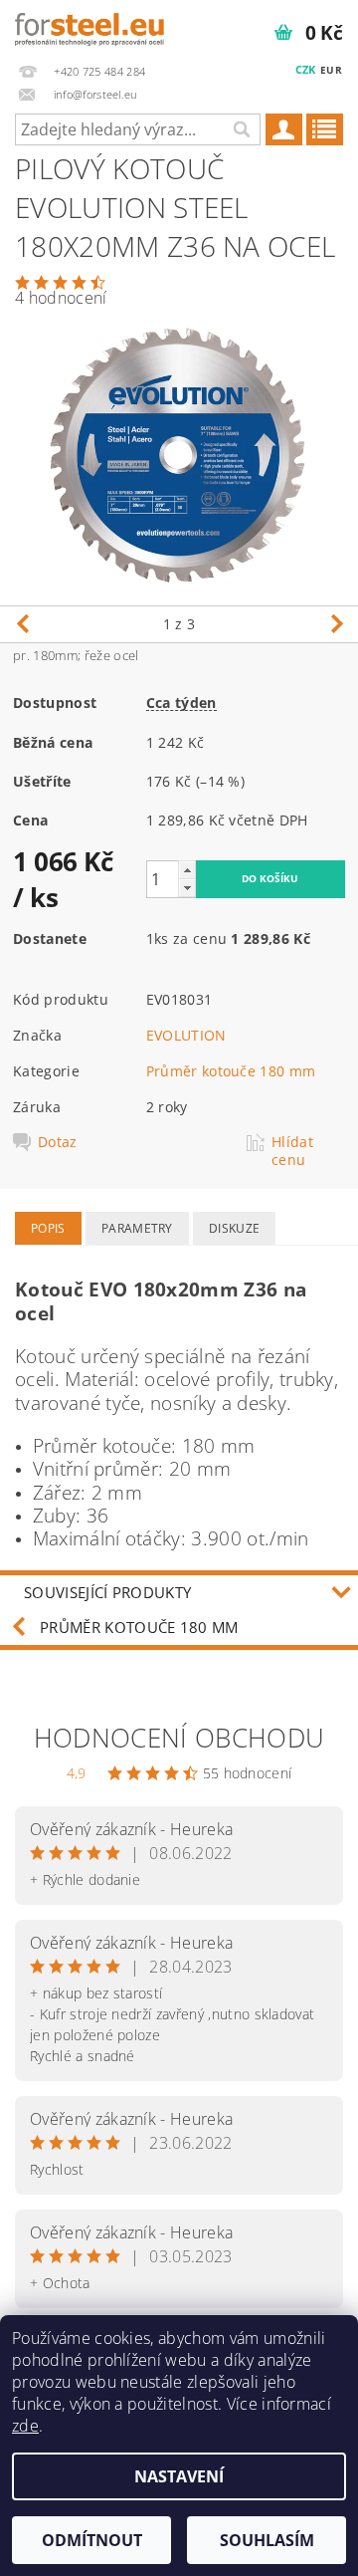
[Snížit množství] (187, 888)
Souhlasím (267, 2540)
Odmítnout (92, 2540)
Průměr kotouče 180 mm (231, 1071)
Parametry (137, 1228)
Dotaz (58, 1142)
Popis (48, 1228)
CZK (306, 69)
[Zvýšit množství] (187, 870)
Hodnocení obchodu (179, 1738)
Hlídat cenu (292, 1151)
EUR (331, 70)
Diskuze (234, 1228)
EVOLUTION (186, 1035)
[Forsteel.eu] (89, 26)
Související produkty (107, 1592)
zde (25, 2426)
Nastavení (179, 2476)
